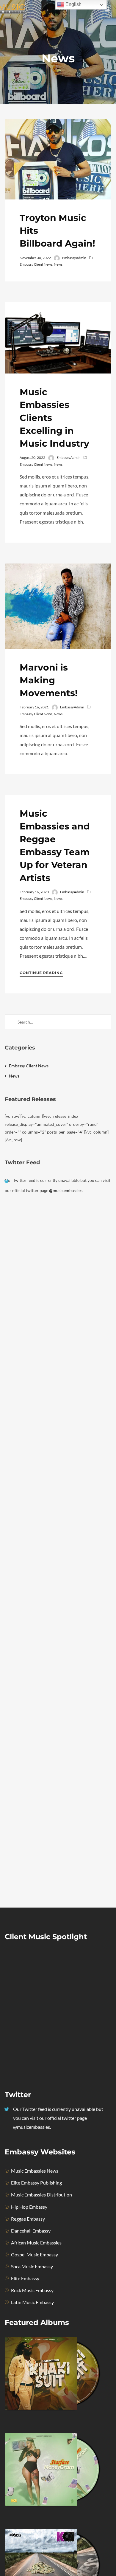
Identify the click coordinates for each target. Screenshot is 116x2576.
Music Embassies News (35, 2171)
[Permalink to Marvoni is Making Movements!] (58, 606)
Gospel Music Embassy (35, 2254)
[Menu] (107, 9)
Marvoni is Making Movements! (49, 680)
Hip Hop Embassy (29, 2207)
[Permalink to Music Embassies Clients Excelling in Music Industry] (58, 338)
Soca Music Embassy (32, 2266)
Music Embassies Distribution (41, 2195)
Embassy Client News (36, 264)
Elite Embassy (25, 2278)
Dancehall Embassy (31, 2231)
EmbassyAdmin (74, 258)
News (58, 264)
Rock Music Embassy (32, 2290)
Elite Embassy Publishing (36, 2183)
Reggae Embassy (28, 2219)
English (73, 4)
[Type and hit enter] (105, 1022)
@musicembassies (66, 1190)
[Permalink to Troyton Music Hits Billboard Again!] (58, 159)
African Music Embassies (36, 2243)
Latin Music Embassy (32, 2302)
